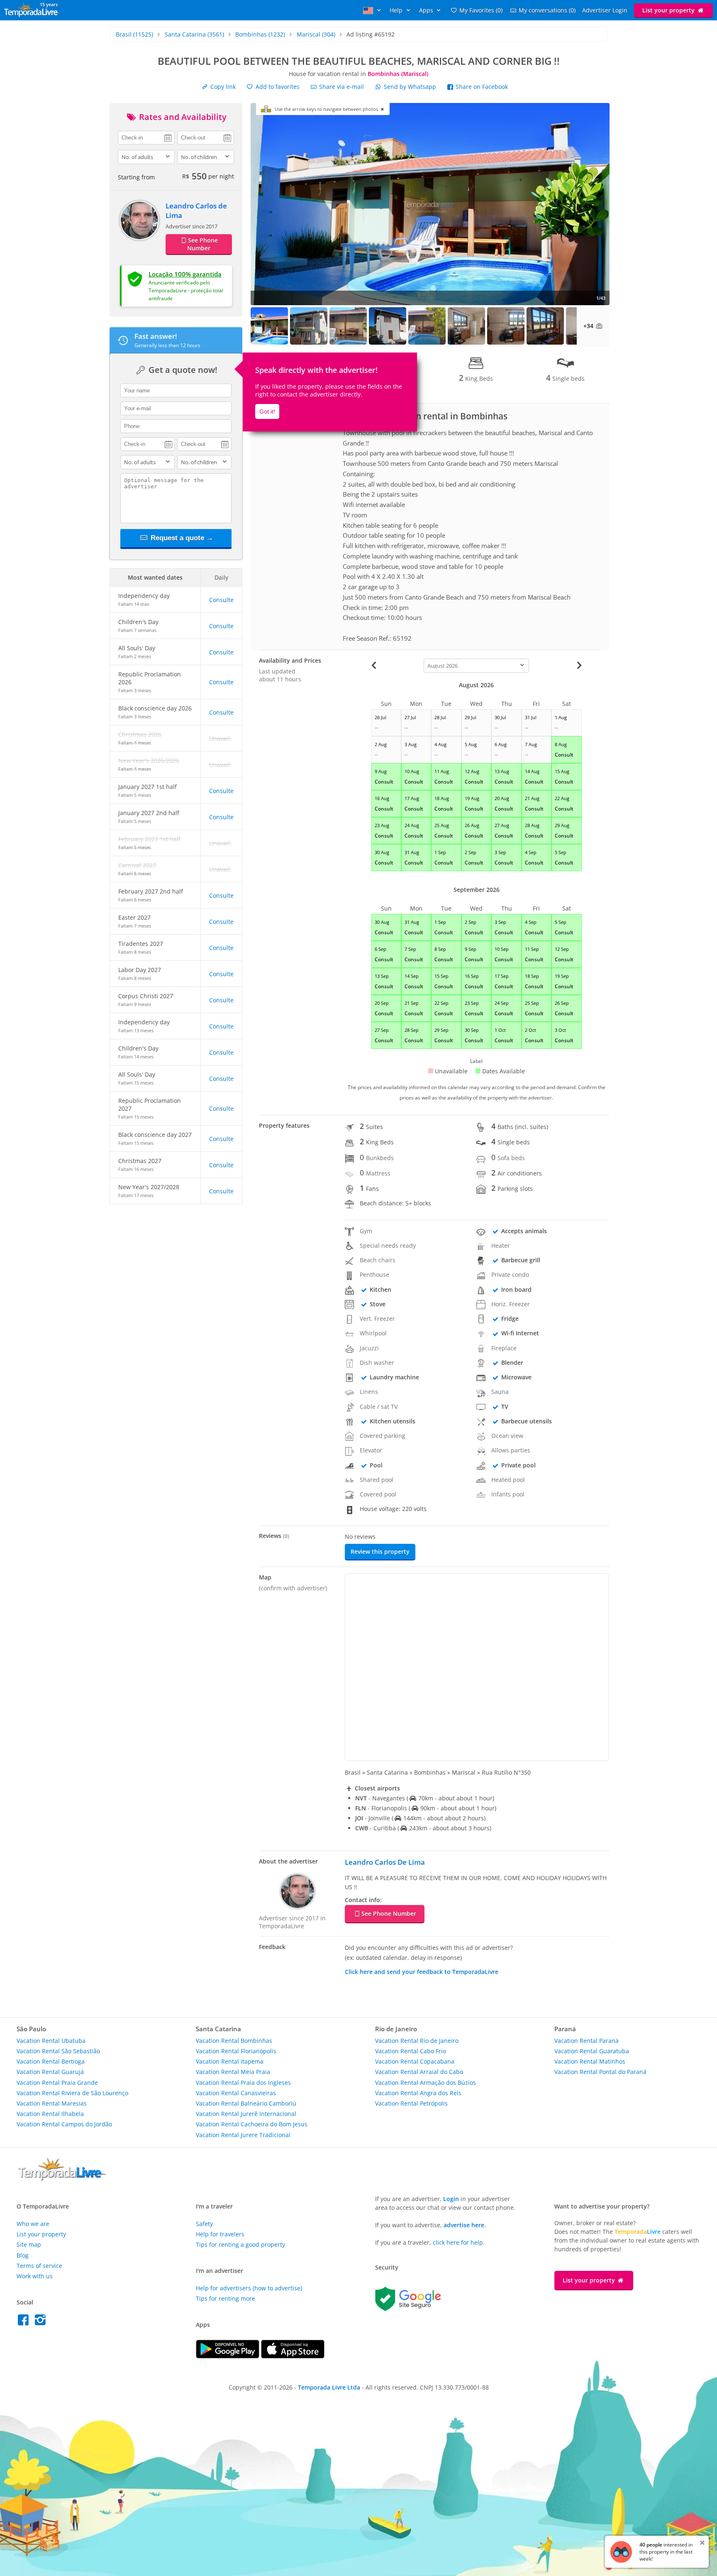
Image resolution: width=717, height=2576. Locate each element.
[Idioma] (373, 10)
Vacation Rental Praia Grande (57, 2083)
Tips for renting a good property (240, 2244)
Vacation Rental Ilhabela (50, 2114)
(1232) (260, 34)
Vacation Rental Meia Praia (233, 2072)
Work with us (35, 2276)
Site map (29, 2244)
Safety (204, 2224)
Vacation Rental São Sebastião (58, 2051)
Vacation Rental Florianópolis (236, 2051)
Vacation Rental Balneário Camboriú (246, 2103)
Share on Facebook (481, 87)
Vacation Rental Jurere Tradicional (243, 2135)
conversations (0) (547, 10)
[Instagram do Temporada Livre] (41, 2322)
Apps (427, 10)
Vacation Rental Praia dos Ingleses (243, 2083)
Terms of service (39, 2266)
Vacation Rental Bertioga (51, 2061)
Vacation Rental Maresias (52, 2103)
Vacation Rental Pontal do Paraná (600, 2072)
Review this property (380, 1551)
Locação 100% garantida (185, 274)
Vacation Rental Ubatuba (51, 2041)
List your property (669, 10)
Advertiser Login (605, 10)
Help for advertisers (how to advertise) (249, 2288)
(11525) (134, 34)
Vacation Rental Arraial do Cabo (419, 2072)
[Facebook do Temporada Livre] (25, 2322)
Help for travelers (220, 2234)
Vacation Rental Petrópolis (411, 2103)
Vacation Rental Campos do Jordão (64, 2124)
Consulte (221, 600)
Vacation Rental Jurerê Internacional (246, 2114)
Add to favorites (277, 87)
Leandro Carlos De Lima (385, 1862)
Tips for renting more (226, 2298)
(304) (316, 34)
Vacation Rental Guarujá (50, 2072)
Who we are (33, 2224)
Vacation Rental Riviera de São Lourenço (72, 2093)
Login (451, 2199)
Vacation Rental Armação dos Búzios (426, 2083)
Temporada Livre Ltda (329, 2387)
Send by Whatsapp (410, 87)
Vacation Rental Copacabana (415, 2061)
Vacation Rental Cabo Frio (411, 2051)
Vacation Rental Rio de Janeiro (417, 2041)
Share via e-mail (341, 87)
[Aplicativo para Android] (228, 2356)
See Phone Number (202, 244)
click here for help (458, 2242)
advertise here (464, 2225)
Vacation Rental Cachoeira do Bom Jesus (252, 2124)
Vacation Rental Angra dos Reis (418, 2093)
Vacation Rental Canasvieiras (236, 2093)
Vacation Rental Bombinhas (234, 2041)
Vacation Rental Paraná (587, 2041)
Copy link (222, 87)
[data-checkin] (146, 137)
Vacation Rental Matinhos (590, 2061)
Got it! (267, 411)
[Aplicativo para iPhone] (293, 2356)
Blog (23, 2255)
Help (397, 10)
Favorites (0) (481, 10)
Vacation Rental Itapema (230, 2061)
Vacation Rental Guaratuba (592, 2051)
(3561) (194, 34)
